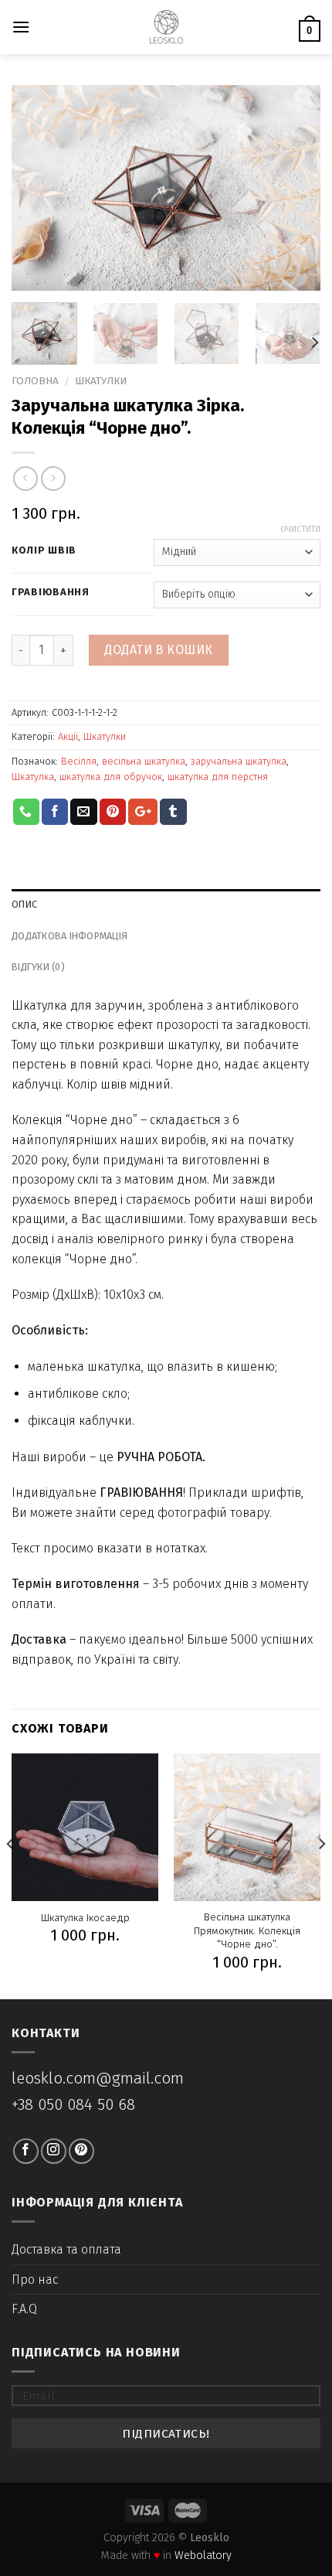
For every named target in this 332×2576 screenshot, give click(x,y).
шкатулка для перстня (218, 777)
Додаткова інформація (69, 936)
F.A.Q (24, 2309)
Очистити (300, 529)
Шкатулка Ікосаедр (85, 1918)
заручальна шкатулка (239, 761)
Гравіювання (51, 592)
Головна (35, 381)
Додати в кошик (159, 650)
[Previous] (37, 187)
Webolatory (203, 2556)
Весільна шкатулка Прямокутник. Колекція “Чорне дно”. (247, 1930)
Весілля (79, 761)
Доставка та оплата (66, 2249)
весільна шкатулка (144, 761)
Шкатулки (101, 381)
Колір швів (44, 550)
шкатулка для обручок (111, 777)
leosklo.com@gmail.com (98, 2079)
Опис (24, 904)
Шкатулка (33, 777)
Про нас (35, 2280)
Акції (68, 736)
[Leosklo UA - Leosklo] (166, 27)
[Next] (295, 187)
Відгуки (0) (38, 967)
